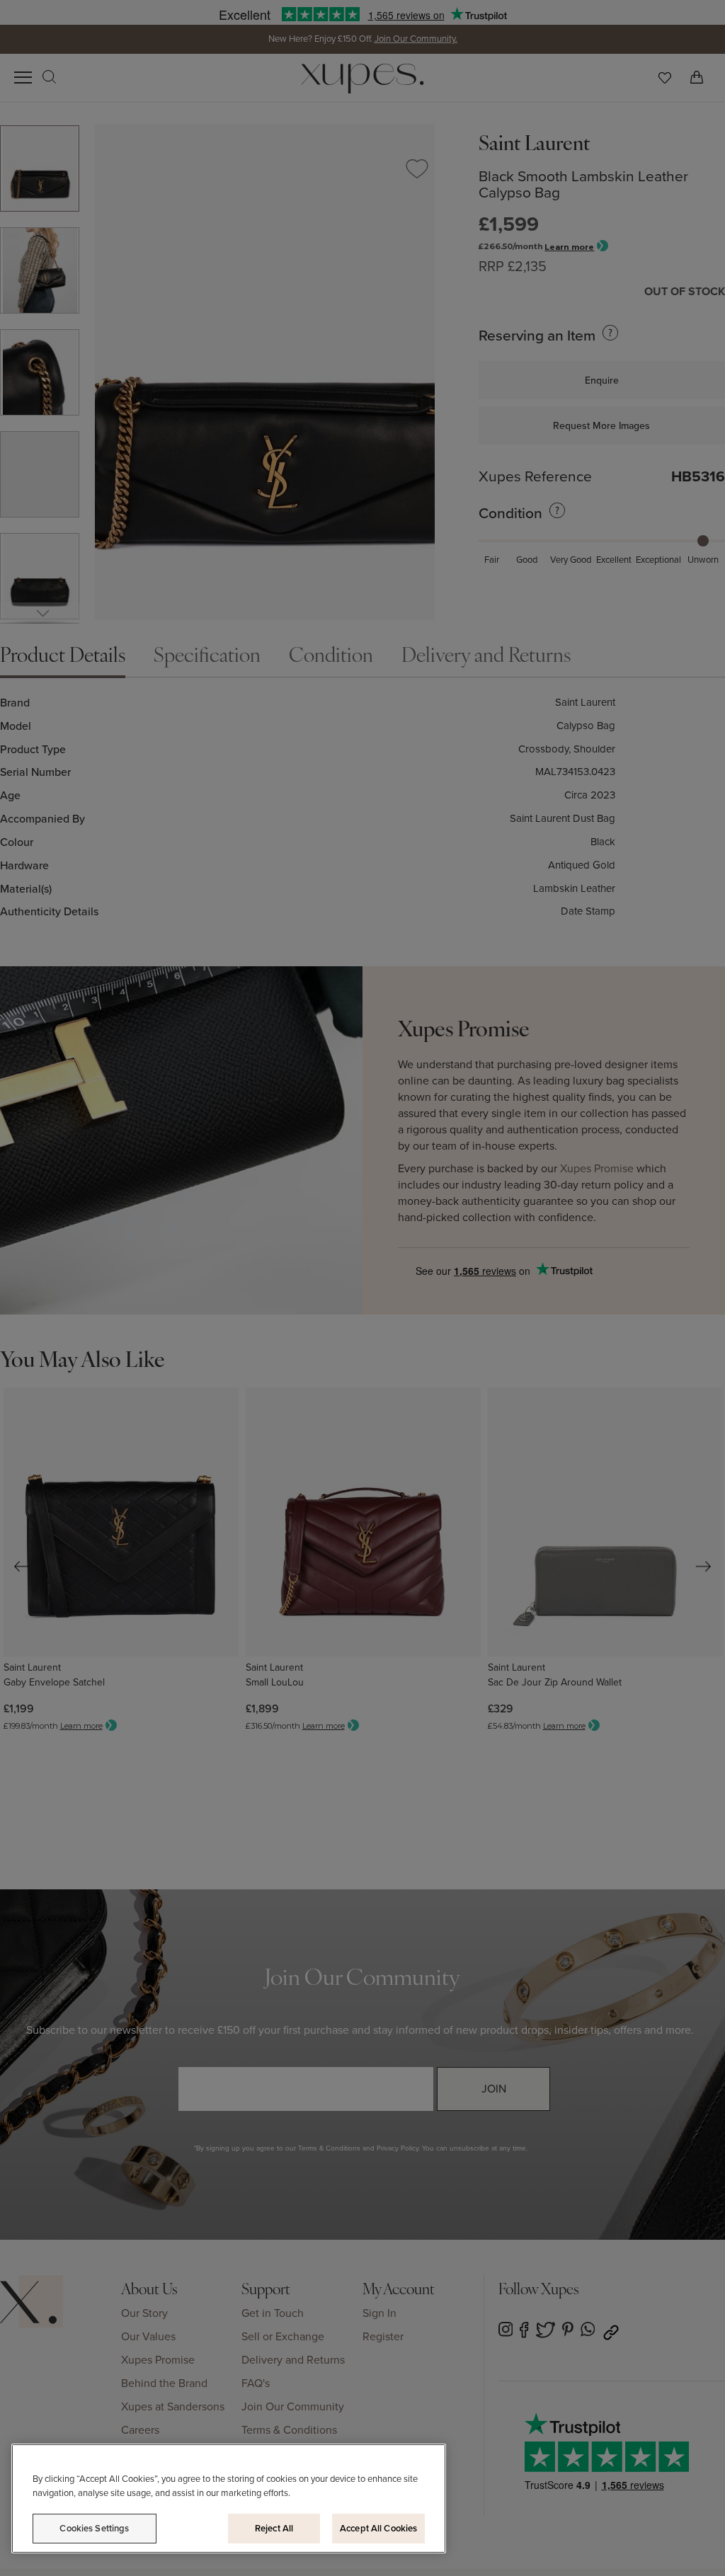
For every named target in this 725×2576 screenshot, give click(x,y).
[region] (229, 2498)
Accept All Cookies (378, 2528)
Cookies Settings (94, 2528)
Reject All (274, 2528)
